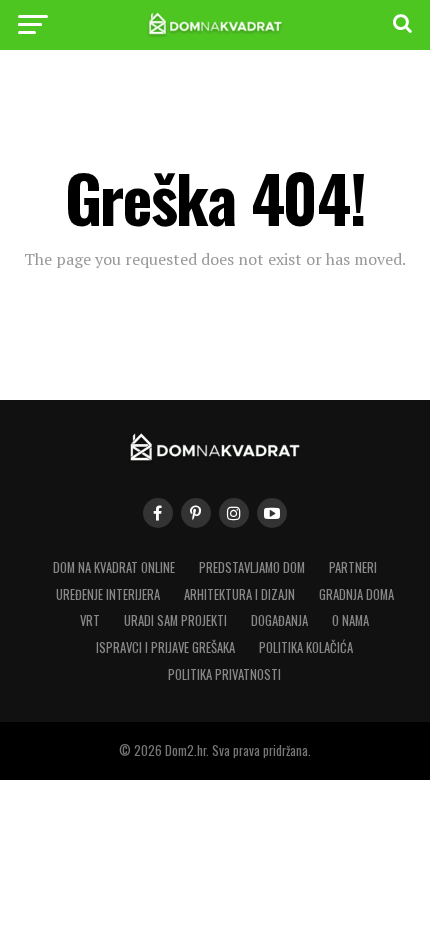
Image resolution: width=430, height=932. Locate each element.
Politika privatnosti (224, 674)
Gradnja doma (356, 594)
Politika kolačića (306, 647)
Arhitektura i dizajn (239, 594)
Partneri (353, 567)
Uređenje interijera (108, 594)
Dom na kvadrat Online (114, 567)
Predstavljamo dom (252, 567)
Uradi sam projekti (175, 620)
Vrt (90, 620)
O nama (350, 620)
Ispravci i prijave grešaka (165, 647)
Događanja (279, 620)
